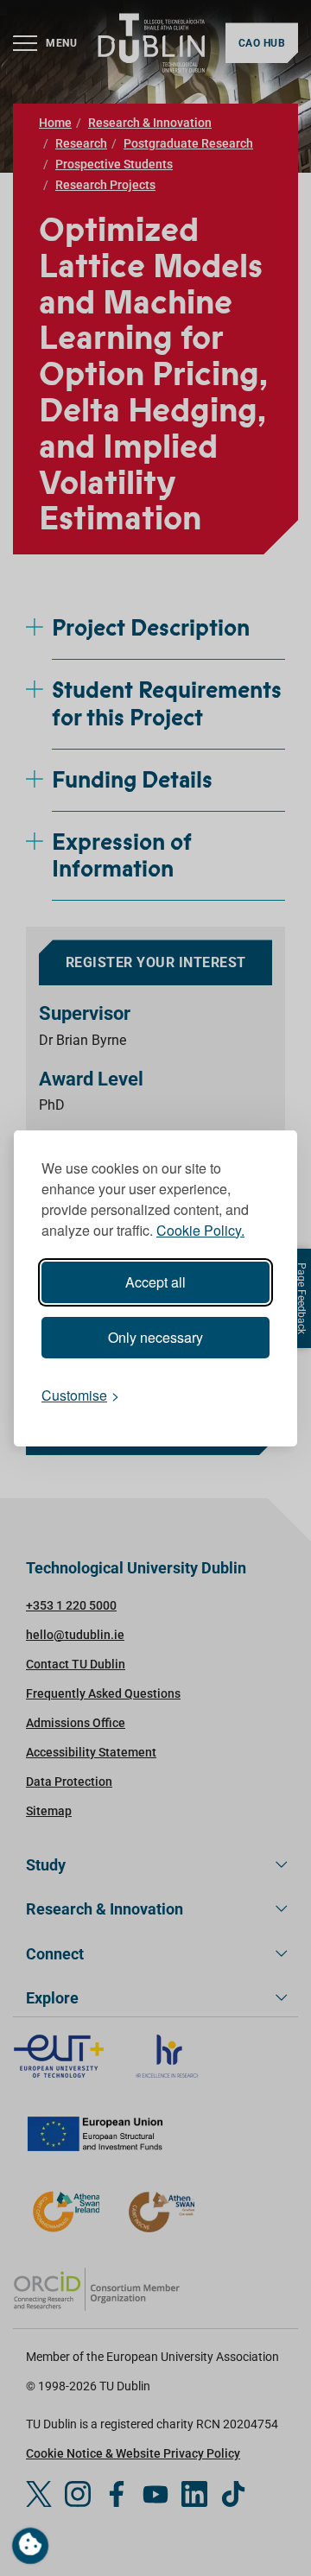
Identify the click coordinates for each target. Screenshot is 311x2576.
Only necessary (155, 1337)
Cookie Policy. (200, 1230)
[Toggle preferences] (30, 2546)
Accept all (155, 1282)
